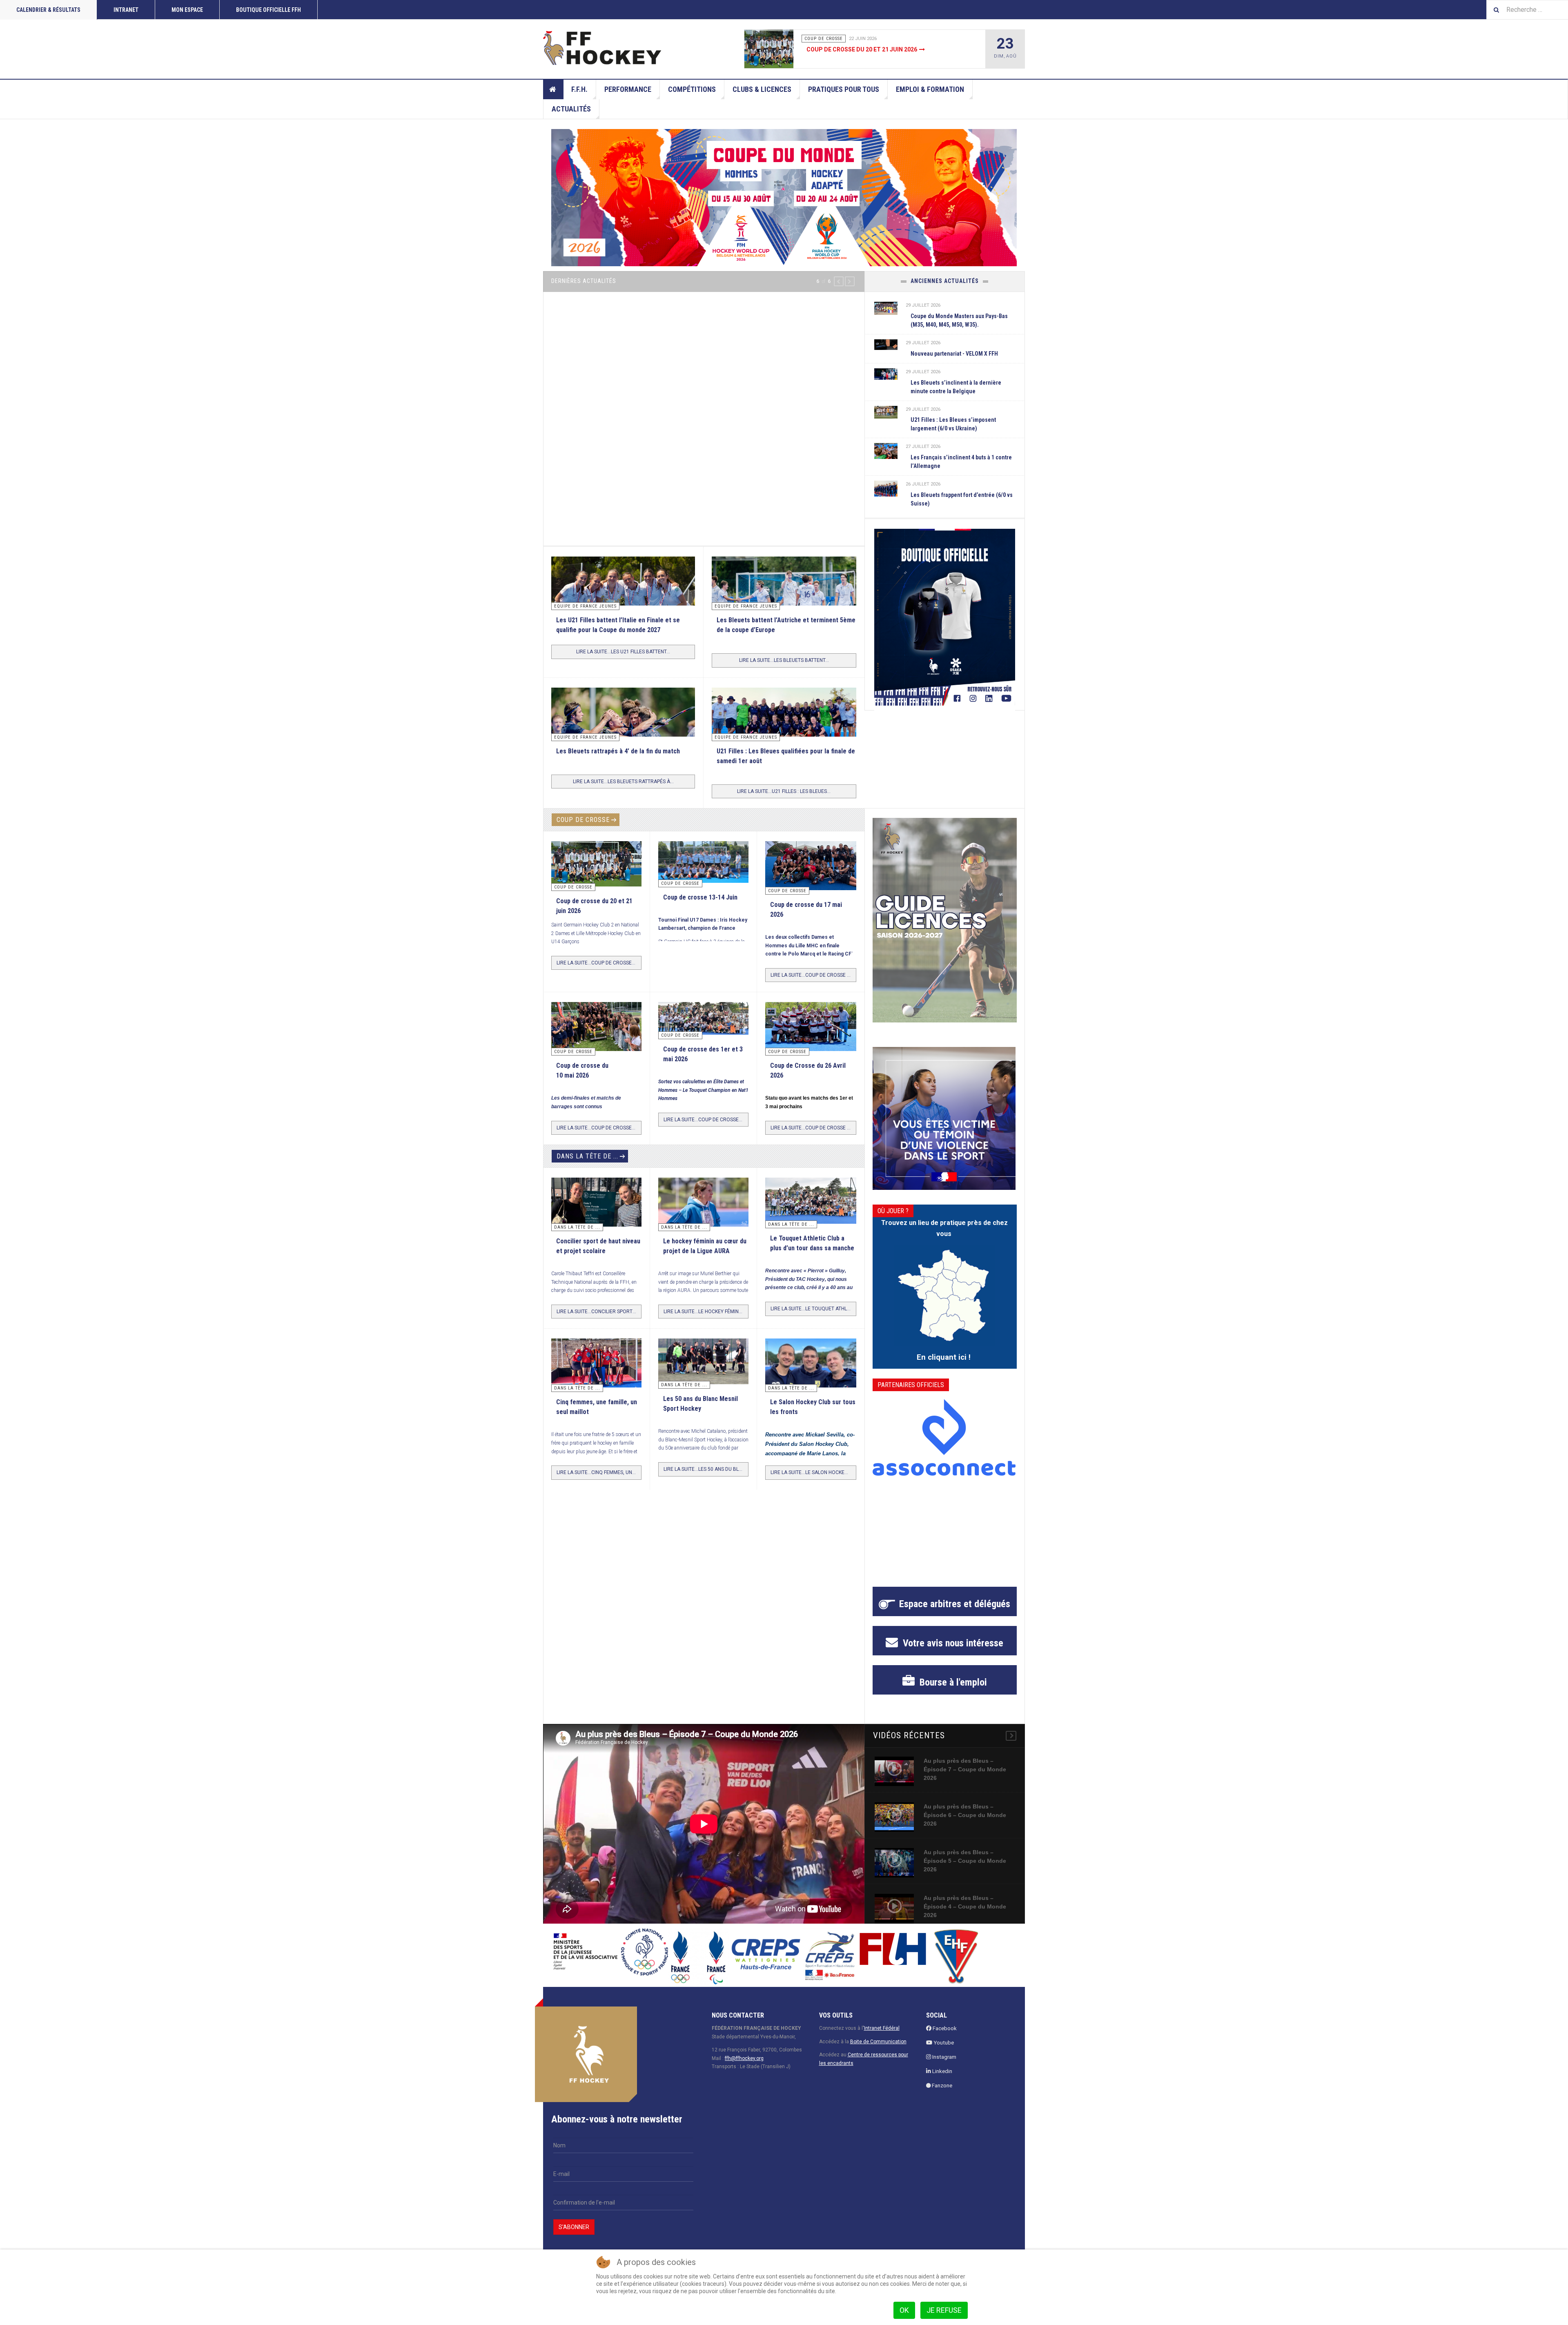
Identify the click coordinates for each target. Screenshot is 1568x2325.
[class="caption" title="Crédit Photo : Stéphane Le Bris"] (811, 1029)
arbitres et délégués (955, 1604)
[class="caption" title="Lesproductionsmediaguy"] (784, 727)
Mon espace (187, 10)
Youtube (943, 2043)
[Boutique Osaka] (945, 617)
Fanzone (941, 2086)
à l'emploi (952, 1682)
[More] (1011, 1736)
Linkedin (942, 2071)
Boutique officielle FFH (268, 10)
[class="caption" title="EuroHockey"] (784, 604)
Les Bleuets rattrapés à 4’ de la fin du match (618, 751)
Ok (904, 2310)
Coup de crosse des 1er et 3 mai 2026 (862, 49)
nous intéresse (952, 1643)
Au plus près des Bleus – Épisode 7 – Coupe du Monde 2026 (965, 1769)
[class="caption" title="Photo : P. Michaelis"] (703, 862)
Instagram (944, 2057)
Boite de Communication (878, 2042)
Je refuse (944, 2310)
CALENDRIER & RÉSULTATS (48, 10)
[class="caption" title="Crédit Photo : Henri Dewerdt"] (811, 870)
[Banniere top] (784, 198)
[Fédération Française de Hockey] (602, 48)
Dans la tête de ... (587, 1156)
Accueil (553, 89)
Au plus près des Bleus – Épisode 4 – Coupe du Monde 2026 (965, 1906)
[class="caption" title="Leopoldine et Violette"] (596, 1205)
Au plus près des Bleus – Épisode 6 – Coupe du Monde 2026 (965, 1815)
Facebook (944, 2028)
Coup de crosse (583, 820)
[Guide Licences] (945, 920)
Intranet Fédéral (882, 2028)
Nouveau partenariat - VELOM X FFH (954, 354)
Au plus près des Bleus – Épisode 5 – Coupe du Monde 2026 (965, 1861)
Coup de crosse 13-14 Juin (700, 897)
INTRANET (126, 10)
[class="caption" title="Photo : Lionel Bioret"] (703, 1203)
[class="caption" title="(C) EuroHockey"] (886, 450)
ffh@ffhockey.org (744, 2058)
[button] (839, 281)
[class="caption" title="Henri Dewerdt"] (596, 863)
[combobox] (1527, 10)
